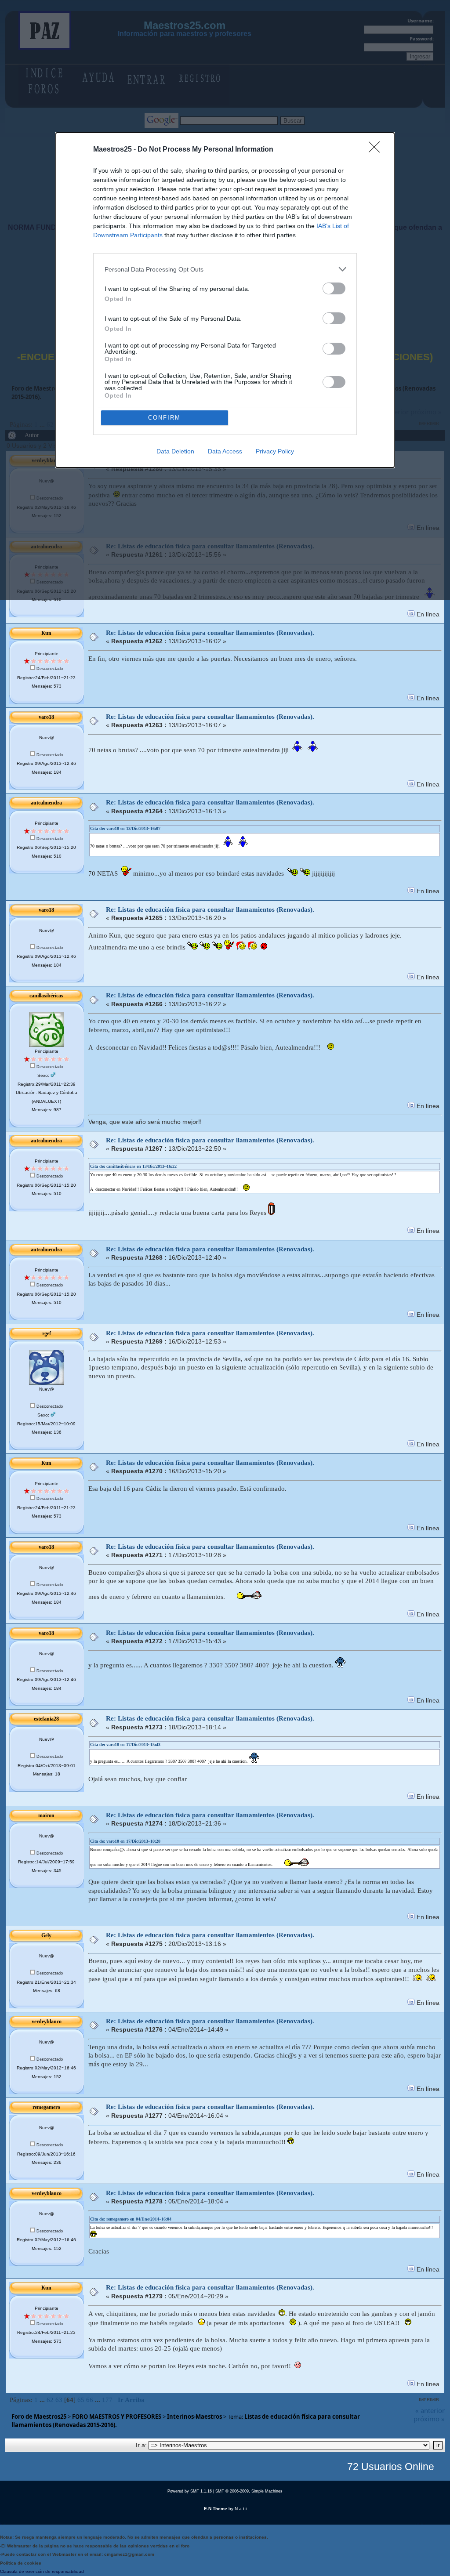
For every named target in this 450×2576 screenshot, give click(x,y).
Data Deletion (175, 451)
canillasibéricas (46, 996)
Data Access (225, 451)
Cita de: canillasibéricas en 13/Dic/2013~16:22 (133, 1166)
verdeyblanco (47, 2022)
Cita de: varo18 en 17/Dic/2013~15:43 (125, 1745)
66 (90, 2400)
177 (107, 2400)
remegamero (46, 2107)
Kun (46, 633)
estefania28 (46, 1719)
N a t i (241, 2509)
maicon (46, 1815)
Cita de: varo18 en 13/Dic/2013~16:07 (125, 828)
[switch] (334, 288)
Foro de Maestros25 (39, 2417)
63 (59, 2400)
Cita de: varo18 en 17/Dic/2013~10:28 (125, 1841)
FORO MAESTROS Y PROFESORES (117, 2417)
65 (81, 2400)
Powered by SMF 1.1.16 (190, 2491)
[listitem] (225, 269)
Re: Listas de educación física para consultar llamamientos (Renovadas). (210, 633)
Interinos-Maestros (194, 2417)
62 (50, 2400)
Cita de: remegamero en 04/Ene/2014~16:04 (131, 2219)
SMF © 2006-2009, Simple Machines (249, 2491)
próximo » (429, 2419)
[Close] (377, 150)
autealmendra (46, 803)
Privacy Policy (275, 451)
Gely (46, 1935)
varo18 (46, 717)
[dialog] (225, 300)
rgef (47, 1333)
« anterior (430, 2410)
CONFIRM (164, 418)
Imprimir (429, 2400)
